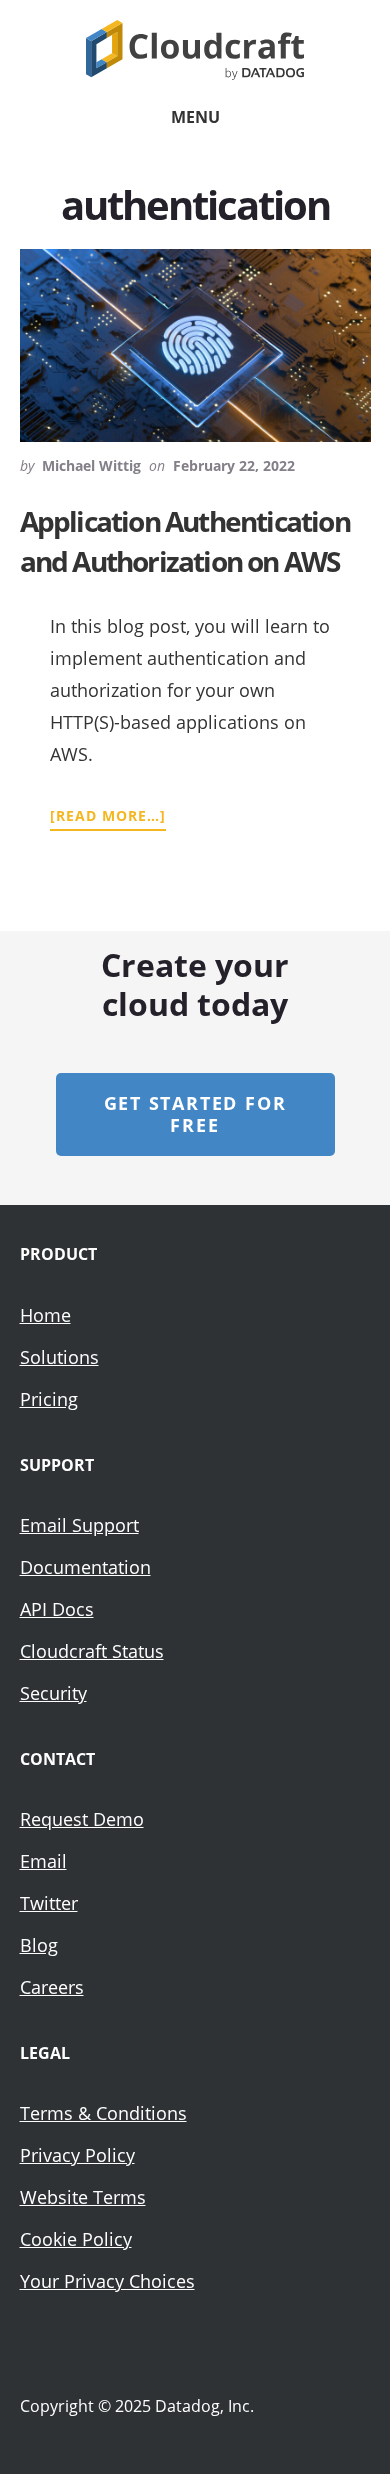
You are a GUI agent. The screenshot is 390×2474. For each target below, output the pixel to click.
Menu (195, 117)
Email (43, 1861)
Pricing (49, 1399)
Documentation (85, 1567)
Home (45, 1315)
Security (53, 1693)
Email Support (79, 1525)
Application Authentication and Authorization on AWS (185, 540)
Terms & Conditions (103, 2113)
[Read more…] (108, 816)
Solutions (59, 1357)
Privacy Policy (77, 2155)
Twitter (49, 1903)
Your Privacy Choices (107, 2281)
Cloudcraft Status (92, 1651)
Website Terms (83, 2197)
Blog (39, 1945)
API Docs (57, 1609)
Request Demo (82, 1819)
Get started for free (195, 1114)
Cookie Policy (76, 2239)
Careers (52, 1987)
